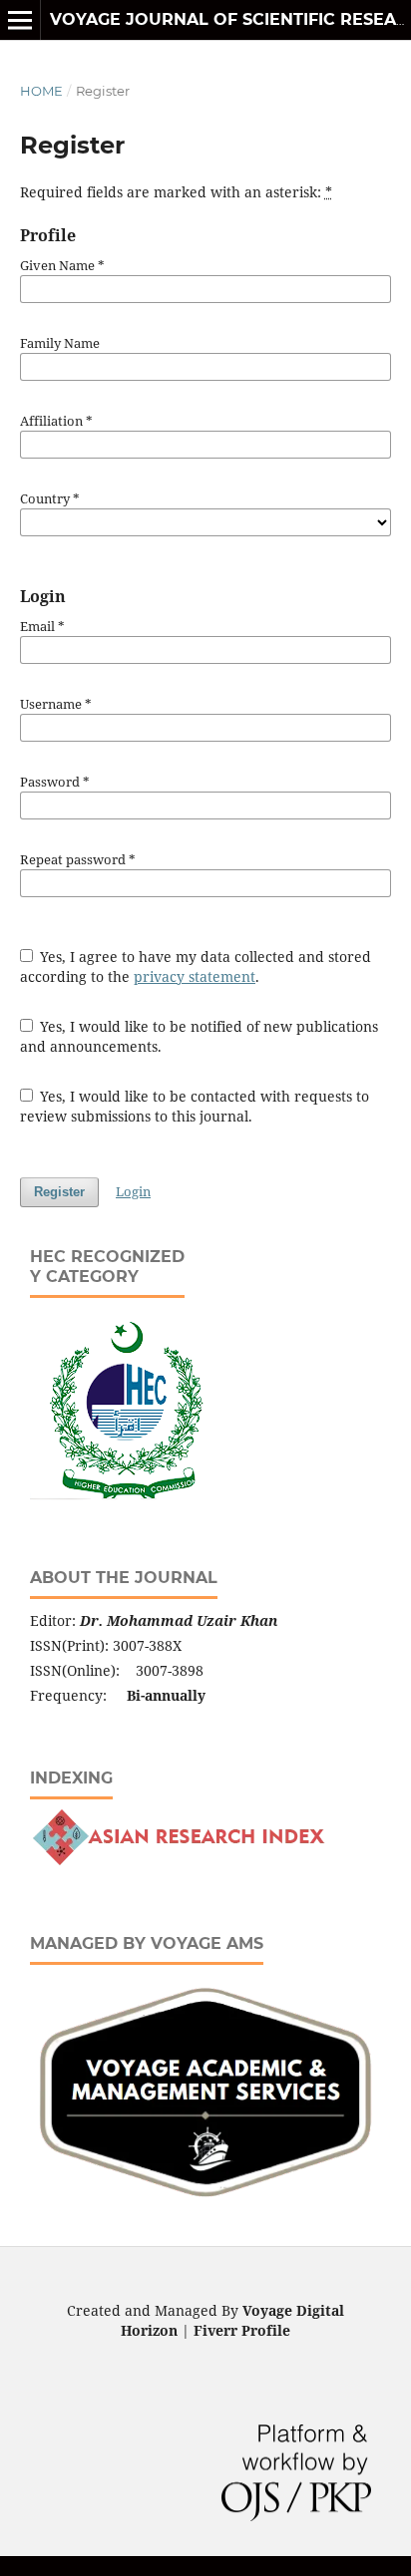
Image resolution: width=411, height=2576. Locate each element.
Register (59, 1192)
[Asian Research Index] (178, 1861)
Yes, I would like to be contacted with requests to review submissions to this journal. (195, 1106)
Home (41, 91)
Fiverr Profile (242, 2330)
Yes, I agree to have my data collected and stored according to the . (196, 966)
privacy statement (195, 976)
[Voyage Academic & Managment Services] (205, 2203)
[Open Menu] (20, 20)
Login (133, 1191)
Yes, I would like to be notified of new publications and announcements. (200, 1036)
